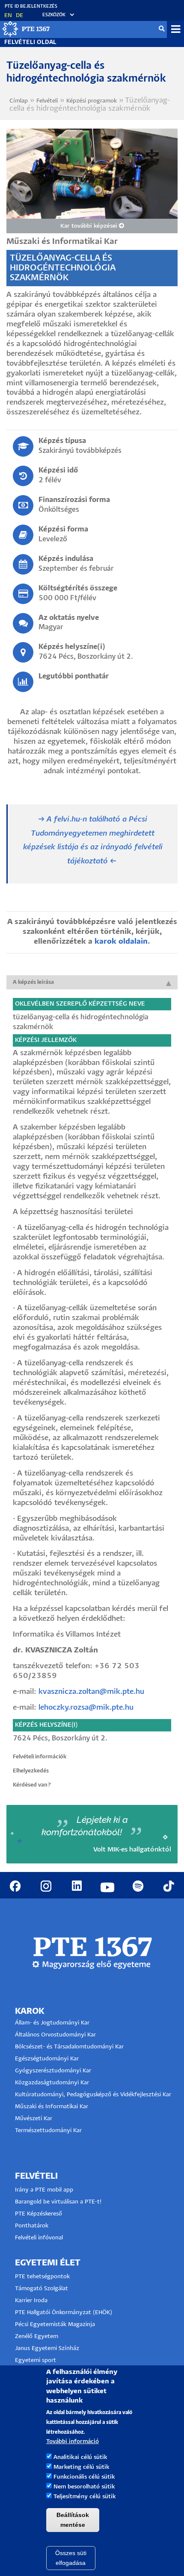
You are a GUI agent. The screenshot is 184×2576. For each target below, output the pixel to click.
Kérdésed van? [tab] (32, 1785)
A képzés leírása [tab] (33, 982)
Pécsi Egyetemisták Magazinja (55, 2325)
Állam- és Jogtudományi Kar (52, 2023)
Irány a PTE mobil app (45, 2190)
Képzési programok (92, 101)
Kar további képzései (90, 226)
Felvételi (47, 101)
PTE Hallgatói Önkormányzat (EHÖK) (64, 2313)
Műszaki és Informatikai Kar (52, 2107)
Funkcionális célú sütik (84, 2477)
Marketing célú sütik (82, 2467)
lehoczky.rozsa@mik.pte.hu (86, 1708)
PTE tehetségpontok (42, 2277)
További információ (73, 2442)
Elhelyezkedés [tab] (31, 1771)
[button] (54, 15)
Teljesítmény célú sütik (85, 2497)
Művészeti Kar (34, 2119)
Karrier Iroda (31, 2301)
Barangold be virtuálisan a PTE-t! (58, 2202)
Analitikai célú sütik (80, 2457)
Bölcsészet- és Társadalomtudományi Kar (69, 2047)
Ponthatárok (32, 2226)
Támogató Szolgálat (42, 2289)
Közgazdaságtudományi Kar (52, 2083)
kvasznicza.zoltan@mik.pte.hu (91, 1692)
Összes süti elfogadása (71, 2558)
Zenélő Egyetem (37, 2337)
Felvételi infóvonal (39, 2238)
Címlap (19, 101)
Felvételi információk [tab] (40, 1757)
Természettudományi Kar (49, 2131)
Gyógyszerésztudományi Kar (53, 2071)
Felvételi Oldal (30, 43)
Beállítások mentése (73, 2520)
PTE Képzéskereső (39, 2214)
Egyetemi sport (36, 2360)
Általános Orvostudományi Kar (55, 2035)
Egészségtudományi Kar (47, 2059)
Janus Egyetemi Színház (47, 2349)
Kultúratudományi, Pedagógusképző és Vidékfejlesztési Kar (93, 2095)
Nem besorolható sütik (84, 2487)
